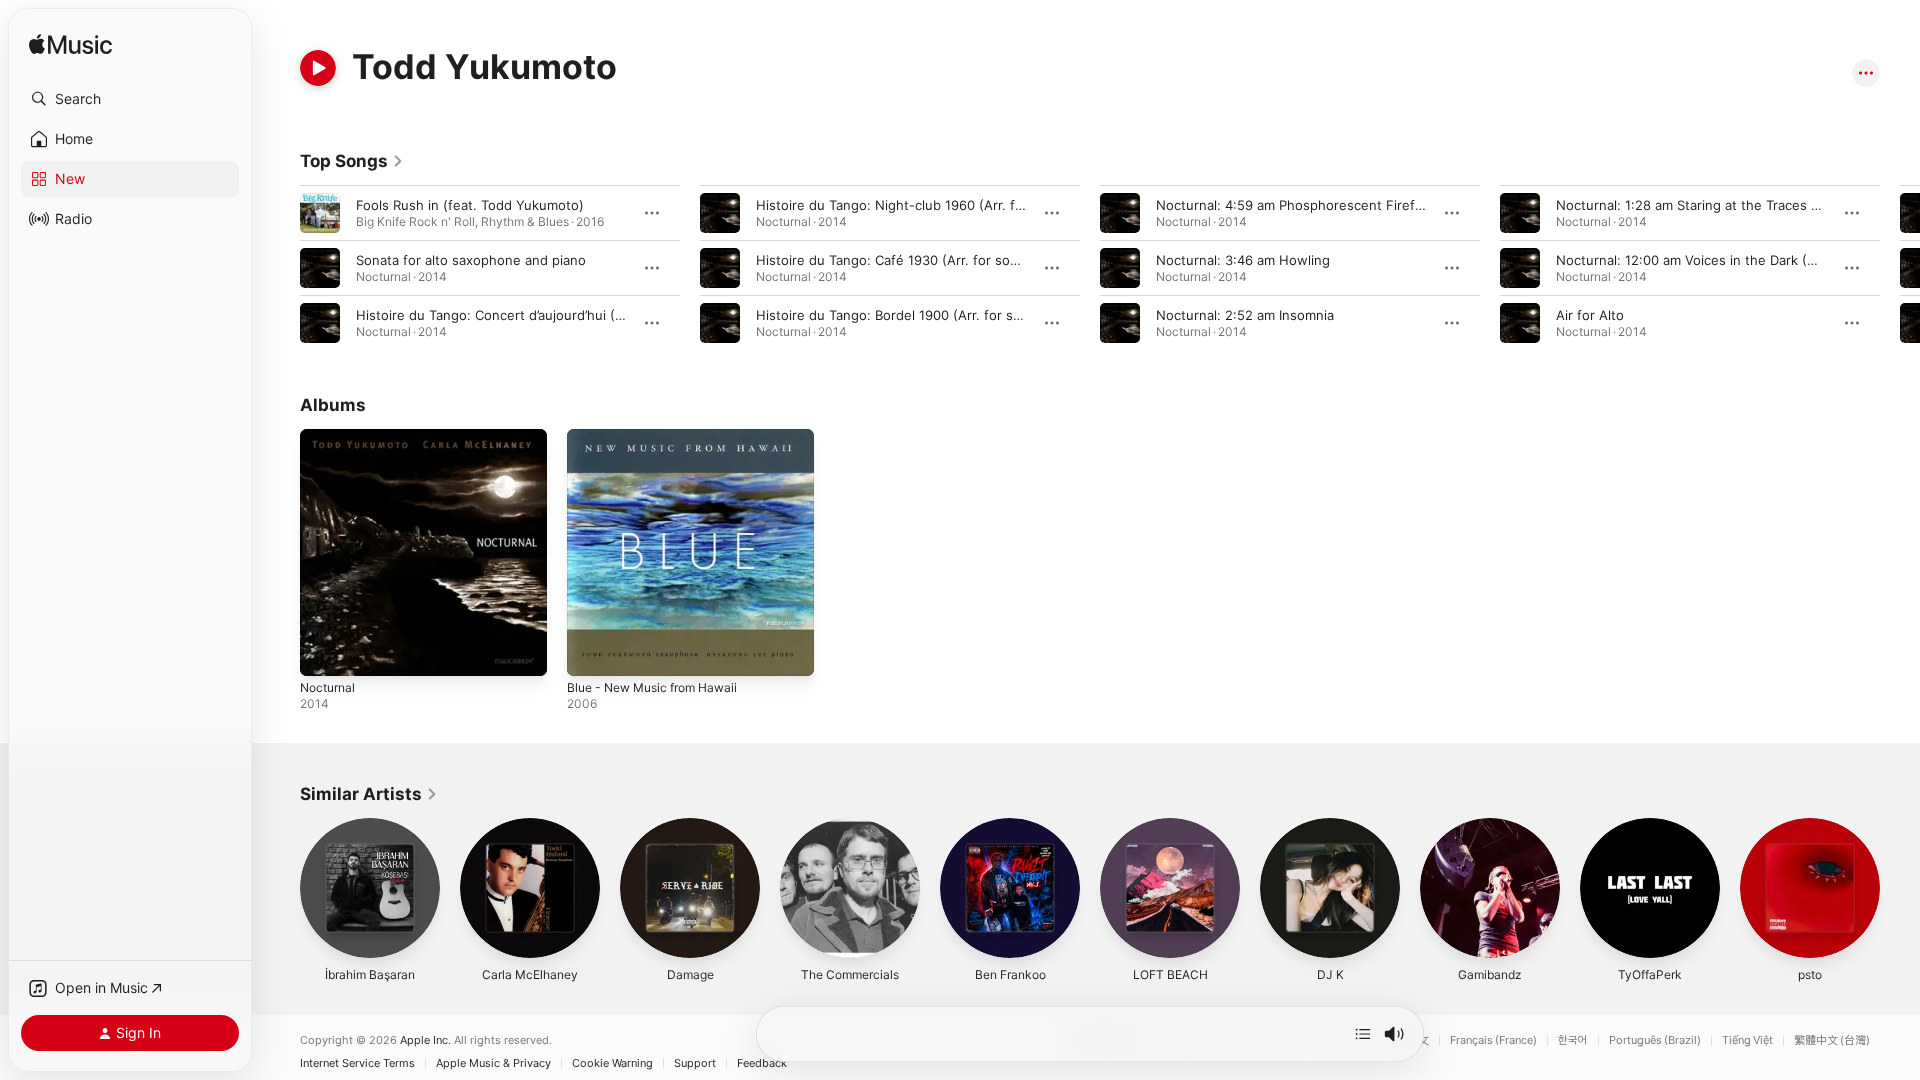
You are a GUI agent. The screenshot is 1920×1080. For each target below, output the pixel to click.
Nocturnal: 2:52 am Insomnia (1245, 315)
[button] (130, 99)
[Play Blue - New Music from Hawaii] (592, 651)
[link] (352, 161)
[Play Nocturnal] (325, 651)
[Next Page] (1900, 268)
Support (695, 1063)
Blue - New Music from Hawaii (661, 437)
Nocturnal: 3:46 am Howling (1243, 260)
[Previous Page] (280, 268)
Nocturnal (330, 437)
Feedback (762, 1063)
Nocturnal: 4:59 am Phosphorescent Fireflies (1296, 205)
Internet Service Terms (357, 1063)
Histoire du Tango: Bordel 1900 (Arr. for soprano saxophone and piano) (978, 315)
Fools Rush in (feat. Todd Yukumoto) (470, 205)
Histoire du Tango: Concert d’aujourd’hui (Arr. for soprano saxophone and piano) (606, 315)
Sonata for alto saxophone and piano (471, 260)
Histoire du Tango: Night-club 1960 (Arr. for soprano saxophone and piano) (991, 205)
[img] (70, 45)
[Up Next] (1363, 1034)
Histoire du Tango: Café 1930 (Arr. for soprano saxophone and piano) (972, 260)
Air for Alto (1590, 315)
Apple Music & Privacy (493, 1063)
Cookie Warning (612, 1063)
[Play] (318, 68)
